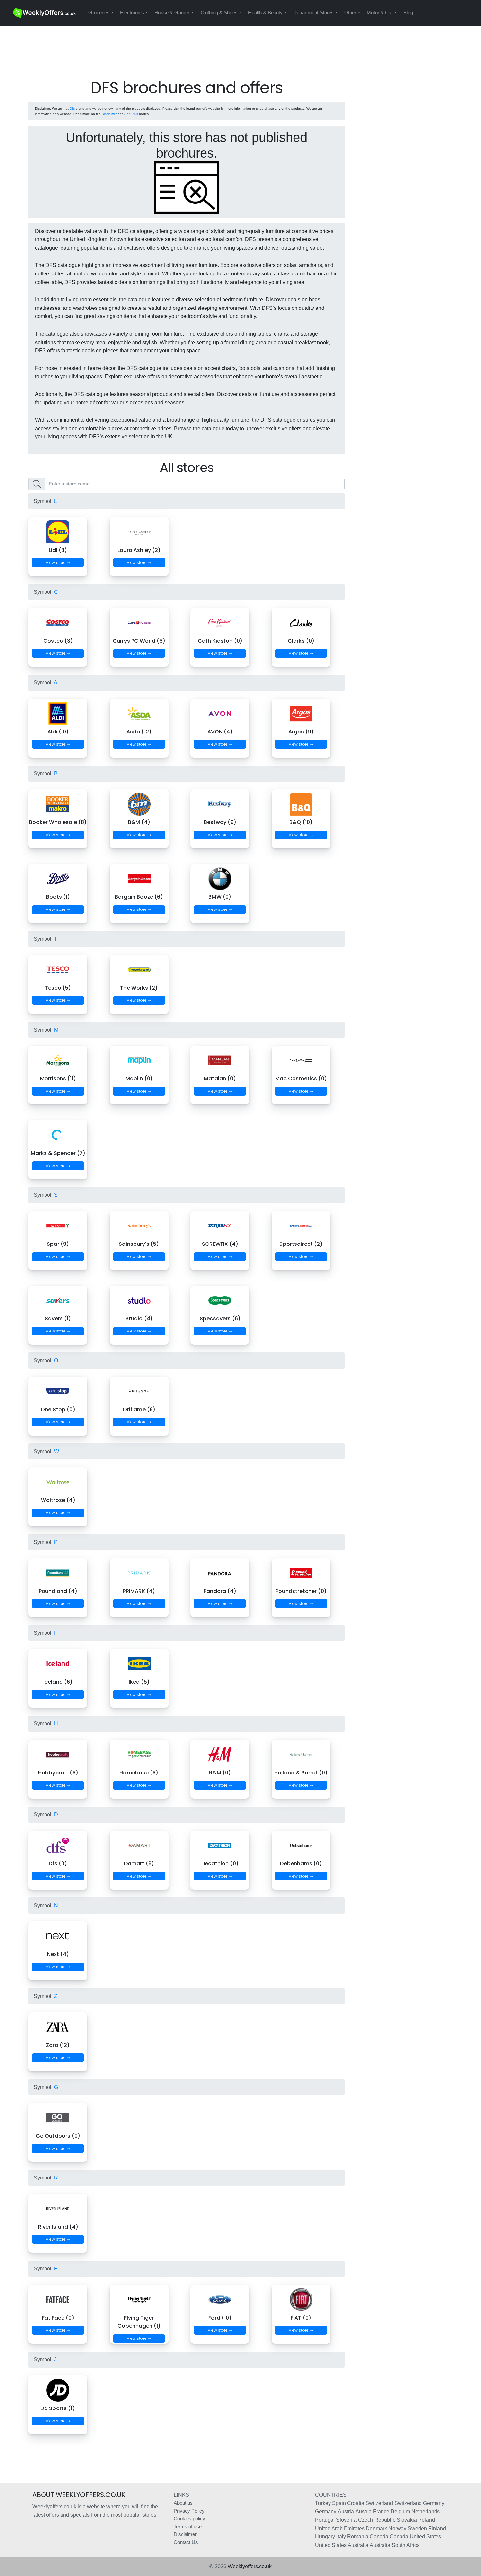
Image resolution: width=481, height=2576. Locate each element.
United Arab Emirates (340, 2528)
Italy (341, 2537)
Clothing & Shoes (219, 13)
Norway (397, 2528)
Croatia (356, 2503)
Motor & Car (380, 13)
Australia (358, 2545)
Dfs (72, 108)
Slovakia (407, 2520)
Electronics (132, 13)
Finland (437, 2528)
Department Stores (313, 13)
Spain (339, 2503)
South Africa (406, 2545)
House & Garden (172, 13)
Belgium (400, 2511)
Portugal (325, 2520)
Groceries (99, 13)
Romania (358, 2537)
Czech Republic (377, 2520)
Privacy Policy (189, 2511)
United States (425, 2537)
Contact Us (186, 2542)
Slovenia (346, 2520)
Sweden (417, 2528)
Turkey (323, 2503)
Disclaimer (109, 114)
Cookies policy (189, 2519)
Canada (379, 2537)
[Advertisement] (187, 59)
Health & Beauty (265, 13)
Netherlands (426, 2511)
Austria (346, 2511)
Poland (427, 2520)
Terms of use (188, 2526)
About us (131, 114)
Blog (408, 13)
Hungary (325, 2537)
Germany (434, 2503)
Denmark (376, 2528)
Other (350, 13)
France (381, 2511)
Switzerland (379, 2503)
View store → (58, 563)
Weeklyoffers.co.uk (250, 2566)
